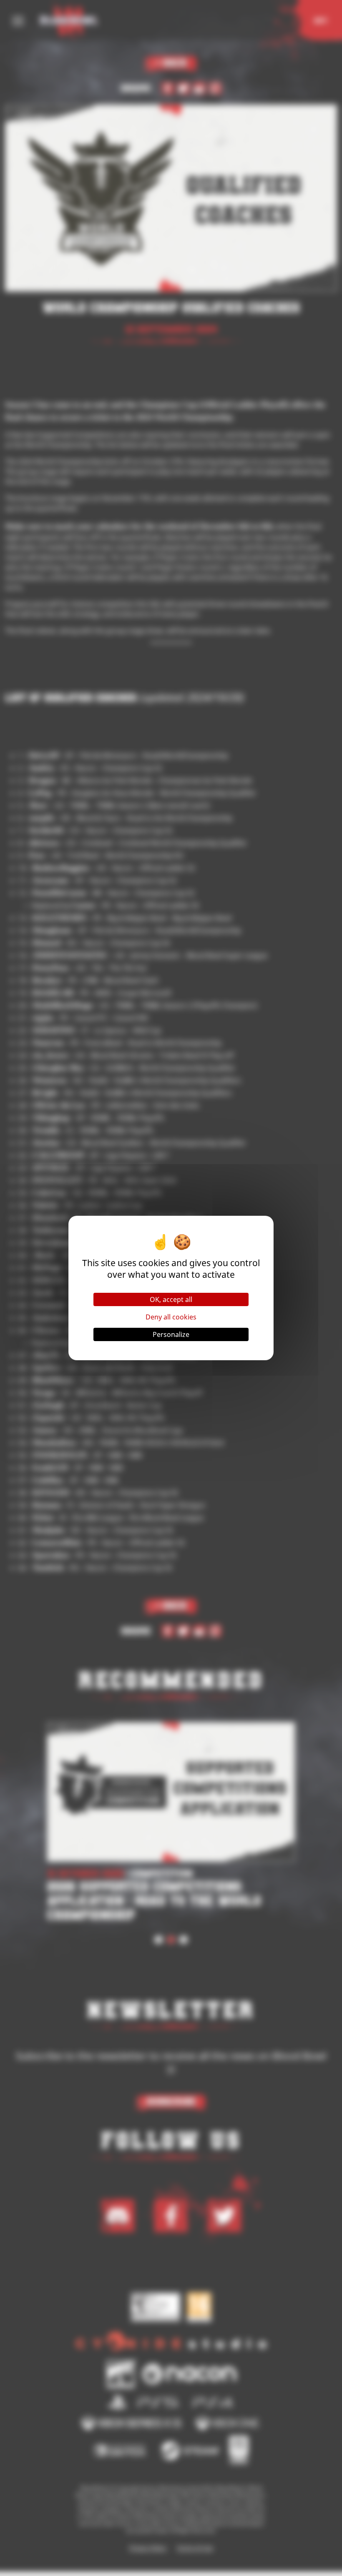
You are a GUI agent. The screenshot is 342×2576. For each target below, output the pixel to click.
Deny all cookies (171, 1317)
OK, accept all (171, 1299)
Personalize (171, 1334)
